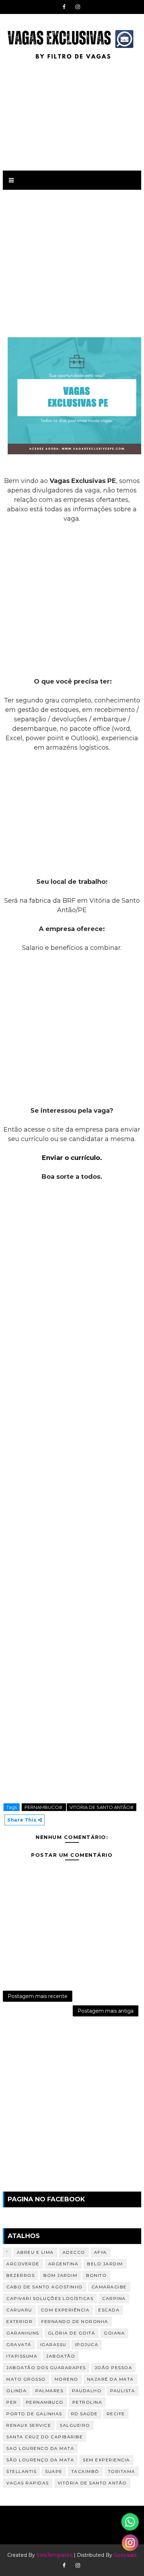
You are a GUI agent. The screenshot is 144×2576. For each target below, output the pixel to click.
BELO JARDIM (105, 2264)
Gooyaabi (125, 2555)
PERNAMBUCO (45, 2402)
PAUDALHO (87, 2391)
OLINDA (16, 2391)
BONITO (96, 2275)
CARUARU (19, 2310)
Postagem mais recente (38, 1996)
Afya (100, 2252)
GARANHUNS (23, 2333)
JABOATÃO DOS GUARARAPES (46, 2368)
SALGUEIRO (75, 2425)
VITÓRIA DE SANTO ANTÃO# (102, 1807)
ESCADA (109, 2310)
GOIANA (114, 2333)
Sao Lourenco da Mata (40, 2448)
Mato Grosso (26, 2379)
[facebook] (64, 7)
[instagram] (78, 7)
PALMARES (49, 2391)
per (12, 2402)
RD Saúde (84, 2414)
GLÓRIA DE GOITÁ (72, 2333)
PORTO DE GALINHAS (34, 2414)
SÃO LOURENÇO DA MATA (40, 2460)
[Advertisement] (72, 114)
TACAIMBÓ (85, 2471)
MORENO (66, 2379)
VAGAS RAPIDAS (28, 2483)
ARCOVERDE (23, 2264)
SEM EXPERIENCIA (106, 2460)
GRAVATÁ (19, 2344)
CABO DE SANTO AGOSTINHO (45, 2287)
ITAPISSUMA (22, 2356)
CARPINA (114, 2298)
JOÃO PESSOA (114, 2368)
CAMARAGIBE (109, 2287)
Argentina (63, 2264)
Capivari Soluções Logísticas (50, 2298)
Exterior (19, 2321)
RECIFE (116, 2414)
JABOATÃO (61, 2356)
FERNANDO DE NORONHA (75, 2321)
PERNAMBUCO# (44, 1807)
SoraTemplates (54, 2555)
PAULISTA (123, 2391)
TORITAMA (122, 2471)
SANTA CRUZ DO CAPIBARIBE (45, 2437)
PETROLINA (87, 2402)
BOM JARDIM (60, 2275)
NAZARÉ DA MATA (110, 2379)
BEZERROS (20, 2275)
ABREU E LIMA (35, 2252)
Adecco (74, 2252)
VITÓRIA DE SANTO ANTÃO (92, 2483)
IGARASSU (53, 2344)
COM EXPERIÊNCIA (65, 2310)
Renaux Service (29, 2425)
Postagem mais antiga (106, 2011)
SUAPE (54, 2471)
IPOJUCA (87, 2344)
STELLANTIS (21, 2471)
